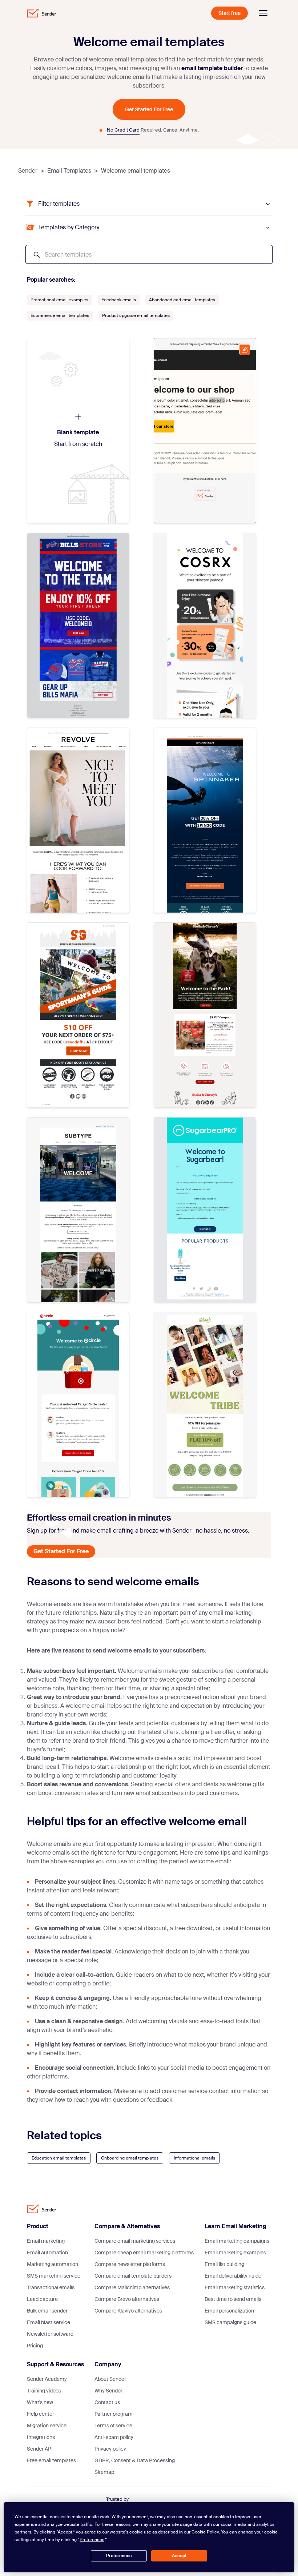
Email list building (224, 2264)
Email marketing (46, 2241)
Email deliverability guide (233, 2276)
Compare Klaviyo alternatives (128, 2311)
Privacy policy (110, 2449)
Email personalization (229, 2311)
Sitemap (104, 2472)
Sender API (40, 2449)
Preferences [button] (92, 2540)
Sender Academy (47, 2379)
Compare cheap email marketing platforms (144, 2253)
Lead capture (42, 2299)
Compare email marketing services (135, 2241)
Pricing (35, 2346)
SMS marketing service (54, 2276)
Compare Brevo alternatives (127, 2299)
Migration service (47, 2426)
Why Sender (108, 2391)
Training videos (44, 2391)
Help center (41, 2414)
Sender (28, 171)
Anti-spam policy (114, 2437)
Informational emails (194, 2158)
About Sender (110, 2379)
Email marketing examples (235, 2253)
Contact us (107, 2402)
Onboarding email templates (130, 2158)
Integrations (41, 2437)
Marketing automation (53, 2264)
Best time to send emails (233, 2299)
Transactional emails (51, 2287)
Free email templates (51, 2460)
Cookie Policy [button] (205, 2532)
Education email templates (59, 2158)
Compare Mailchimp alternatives (132, 2287)
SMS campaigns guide (230, 2322)
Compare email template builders (133, 2276)
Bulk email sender (47, 2311)
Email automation (47, 2253)
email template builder (212, 68)
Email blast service (49, 2322)
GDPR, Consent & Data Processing (135, 2460)
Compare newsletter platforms (130, 2264)
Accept (179, 2556)
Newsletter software (50, 2334)
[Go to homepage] (42, 13)
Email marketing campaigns (237, 2241)
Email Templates (69, 171)
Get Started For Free (149, 109)
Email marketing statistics (235, 2287)
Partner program (114, 2414)
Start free (229, 13)
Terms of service (113, 2426)
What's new (40, 2402)
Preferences (119, 2556)
